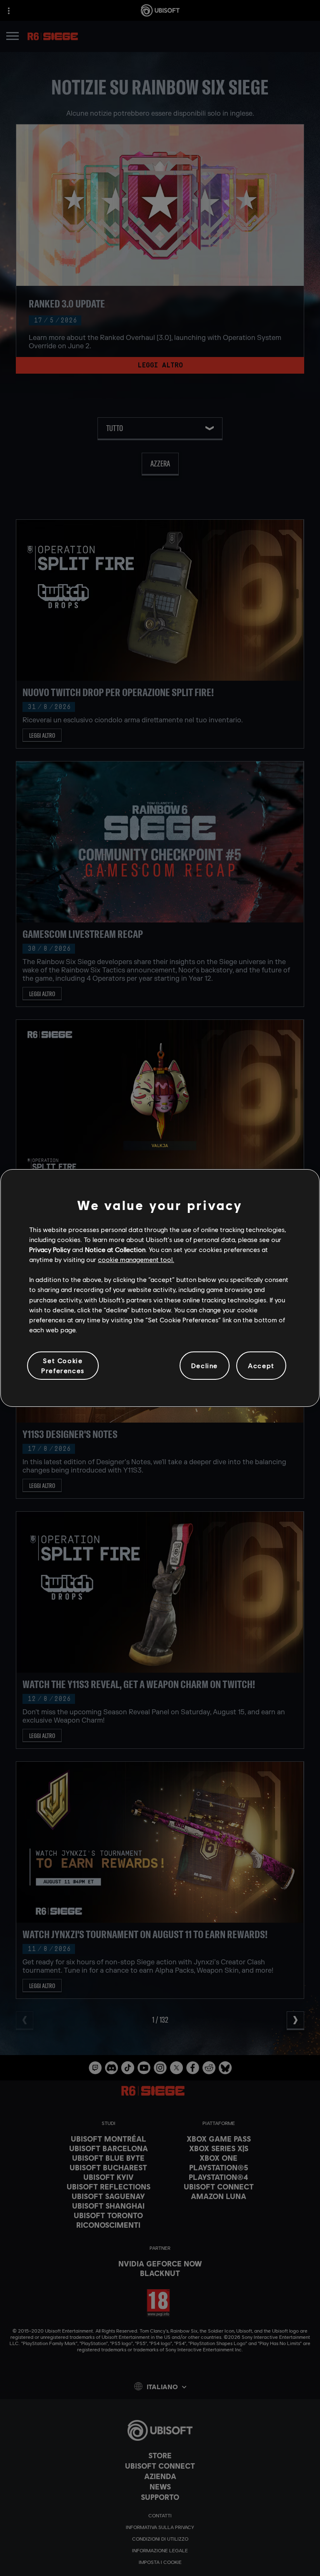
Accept (261, 1365)
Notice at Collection (115, 1249)
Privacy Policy (50, 1249)
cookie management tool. (136, 1259)
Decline (205, 1365)
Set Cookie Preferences (63, 1365)
